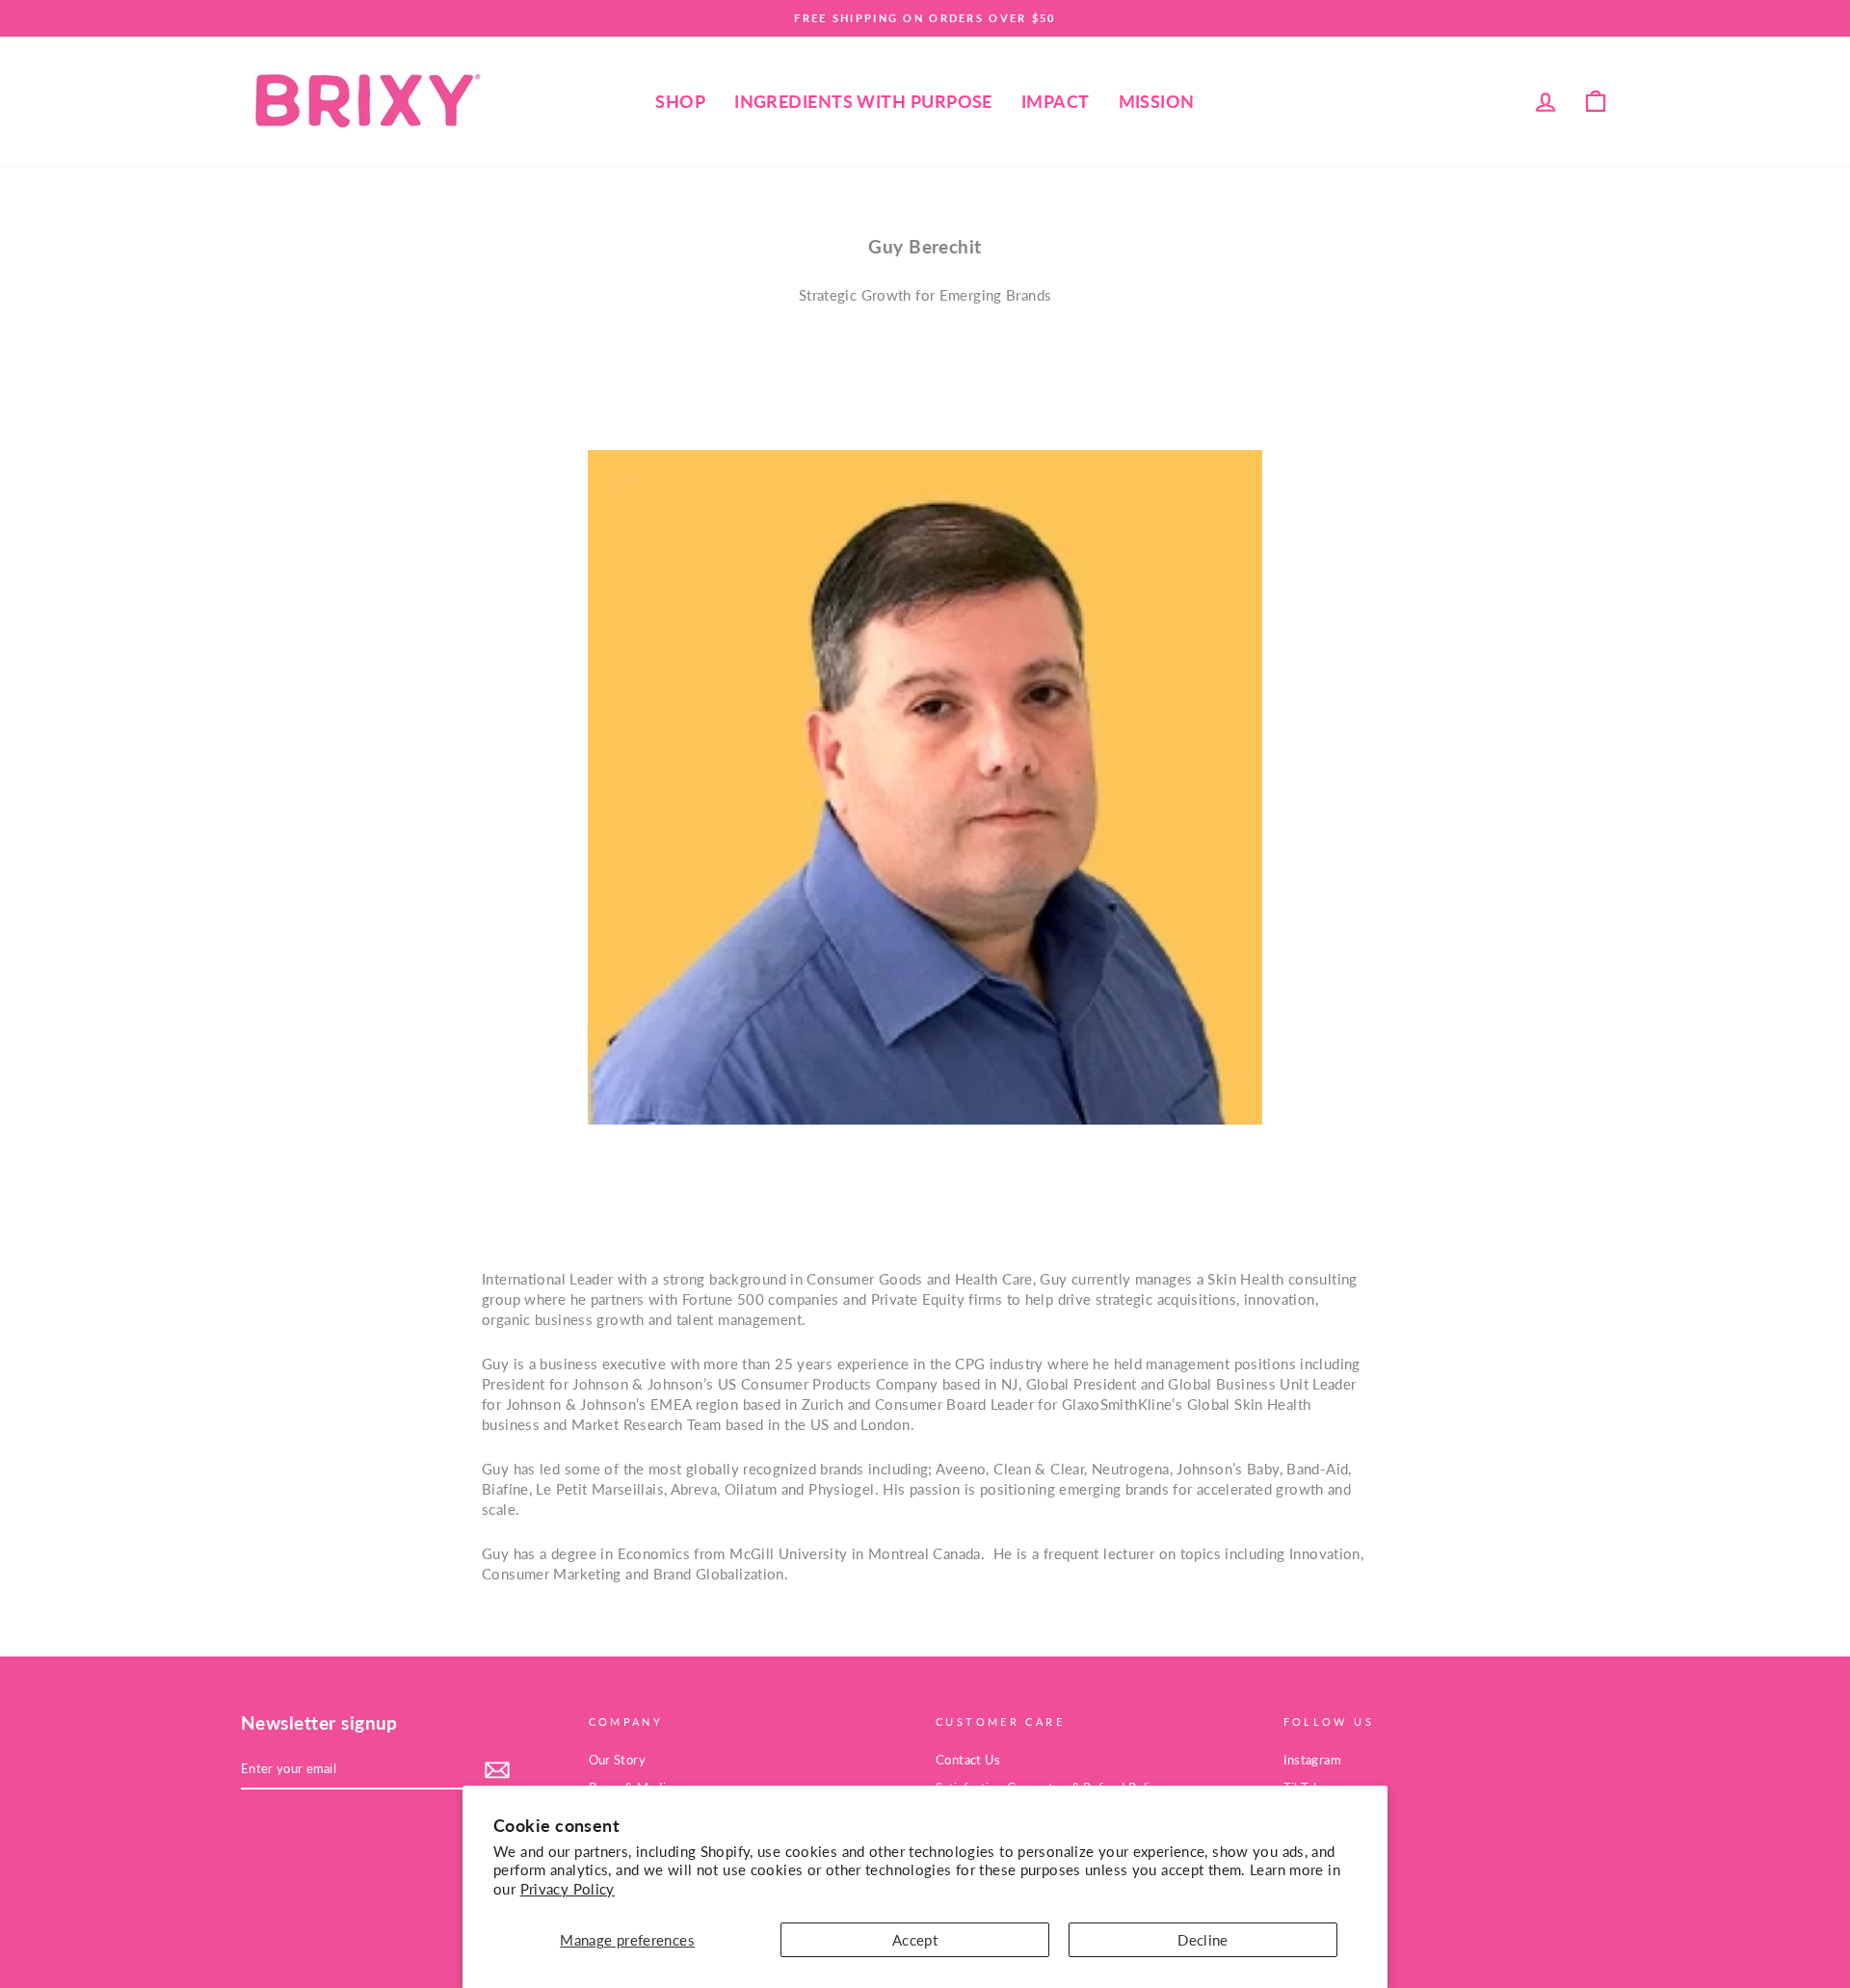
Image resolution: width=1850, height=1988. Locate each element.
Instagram (1312, 1760)
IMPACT (1056, 101)
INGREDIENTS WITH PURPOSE (863, 101)
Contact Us (968, 1760)
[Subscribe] (497, 1770)
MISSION (1157, 101)
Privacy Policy (568, 1889)
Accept (915, 1940)
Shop (680, 101)
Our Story (617, 1760)
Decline (1203, 1940)
